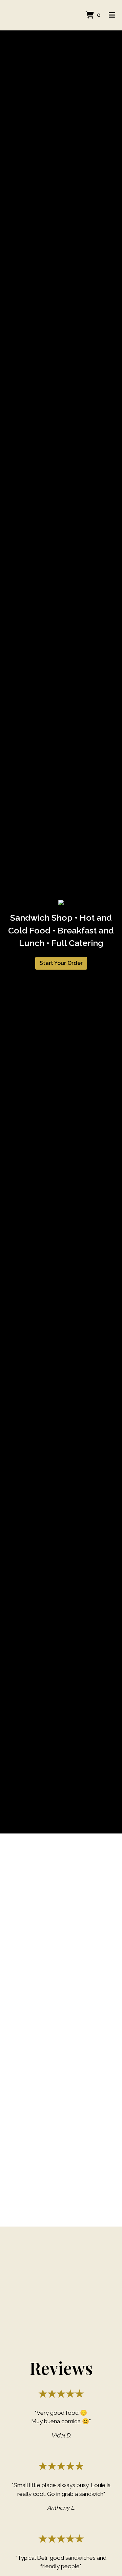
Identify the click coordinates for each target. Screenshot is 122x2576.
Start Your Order (61, 963)
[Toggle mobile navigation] (112, 15)
